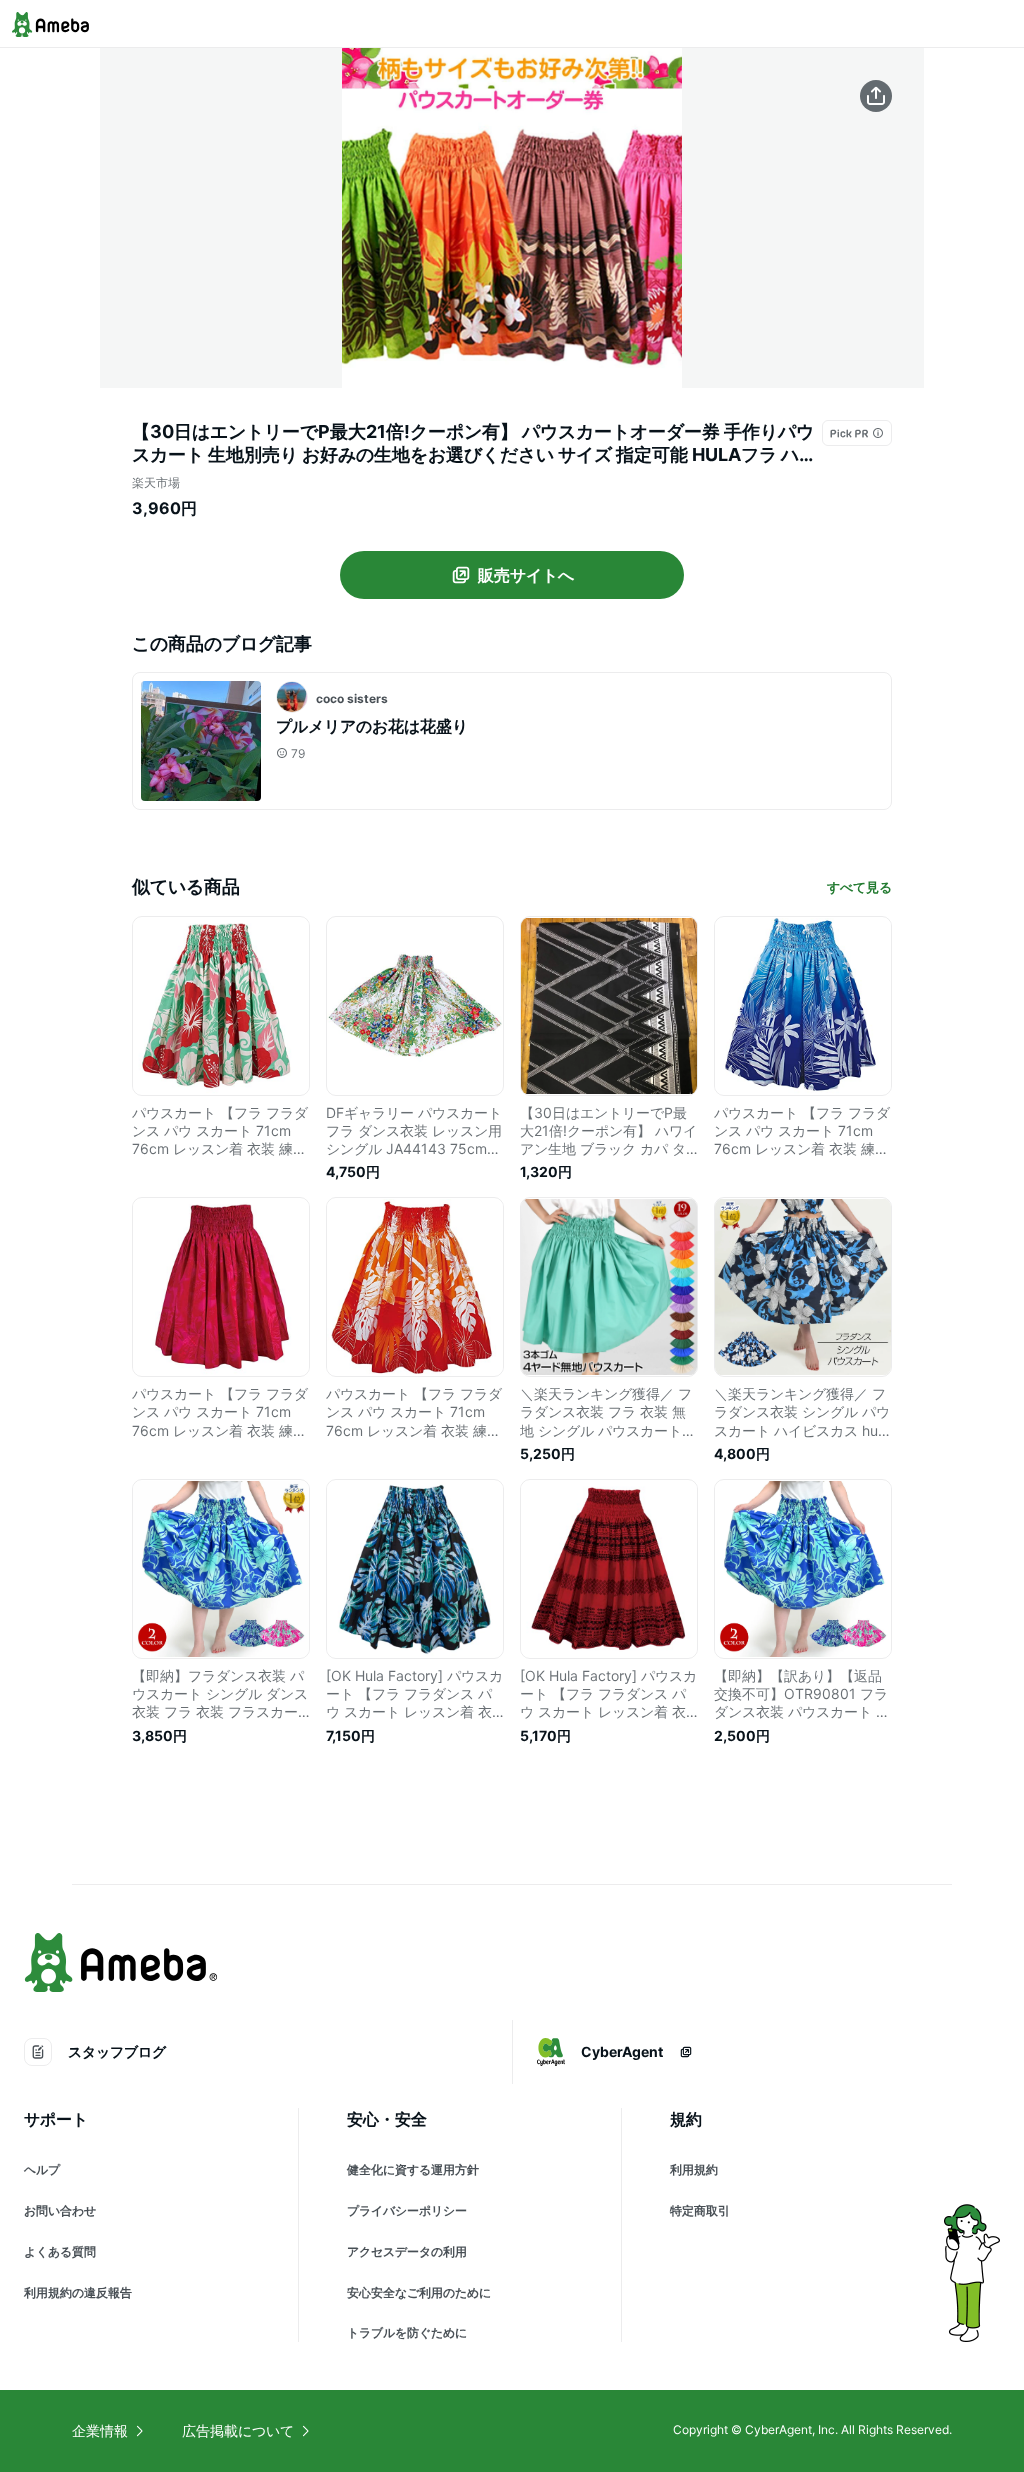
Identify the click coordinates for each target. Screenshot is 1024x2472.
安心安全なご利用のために (419, 2292)
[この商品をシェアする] (876, 96)
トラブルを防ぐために (407, 2332)
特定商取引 (700, 2210)
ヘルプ (42, 2169)
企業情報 (100, 2430)
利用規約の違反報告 (78, 2292)
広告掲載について (238, 2430)
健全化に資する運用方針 (413, 2169)
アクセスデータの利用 (407, 2251)
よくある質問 (60, 2251)
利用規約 (694, 2169)
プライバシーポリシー (407, 2210)
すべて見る (859, 887)
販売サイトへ (526, 575)
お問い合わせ (60, 2210)
